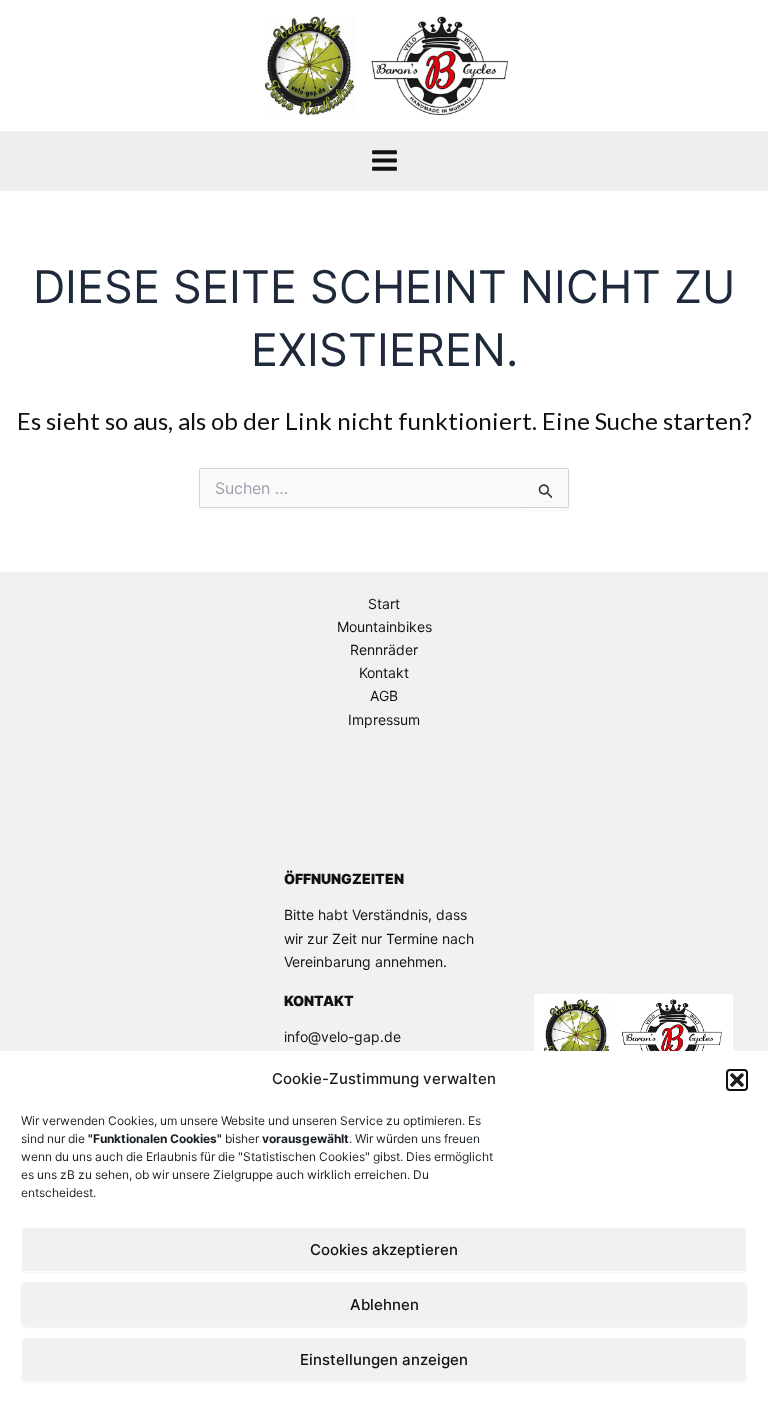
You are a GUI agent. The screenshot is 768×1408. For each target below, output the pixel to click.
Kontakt (384, 672)
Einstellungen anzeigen (384, 1359)
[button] (737, 1080)
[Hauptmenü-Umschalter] (384, 160)
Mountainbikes (384, 626)
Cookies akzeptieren (384, 1249)
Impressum (384, 719)
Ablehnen (384, 1304)
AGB (384, 695)
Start (384, 603)
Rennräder (384, 649)
